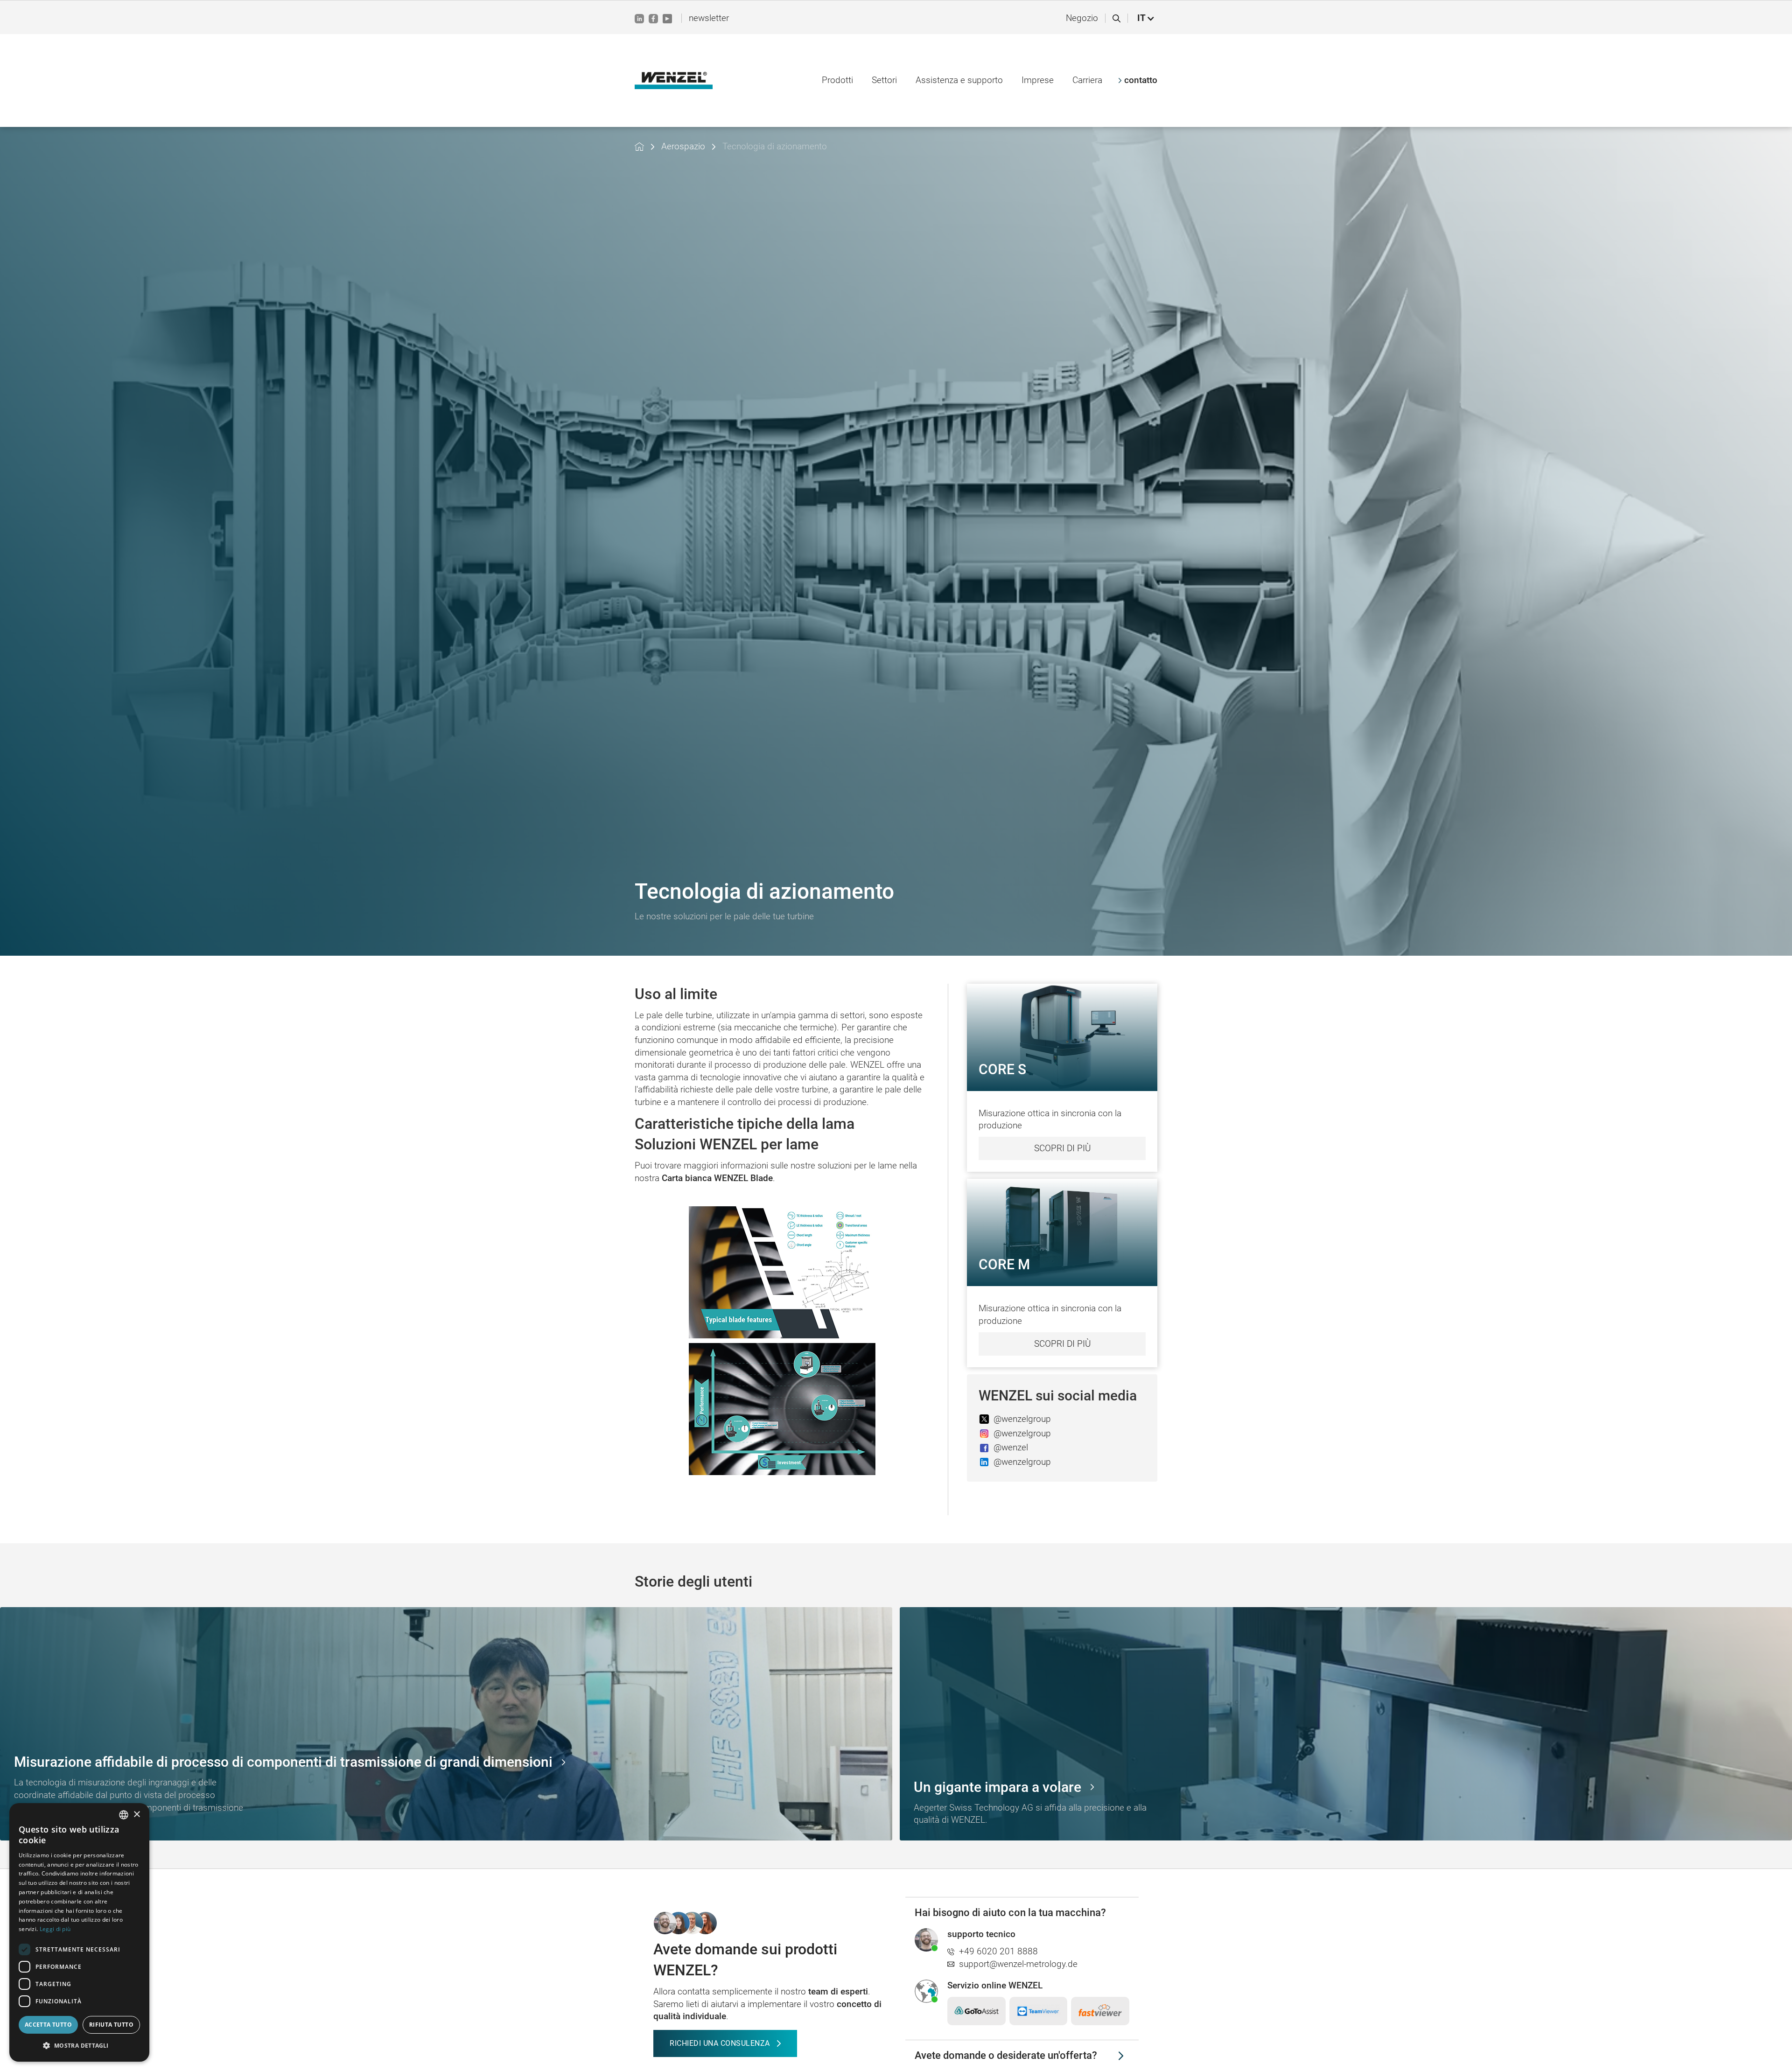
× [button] (136, 1815)
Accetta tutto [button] (48, 2025)
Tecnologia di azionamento (775, 146)
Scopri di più (1062, 1148)
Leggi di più (55, 1929)
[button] (1146, 18)
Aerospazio (683, 146)
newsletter (709, 18)
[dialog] (79, 1932)
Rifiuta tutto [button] (111, 2025)
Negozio (1082, 18)
